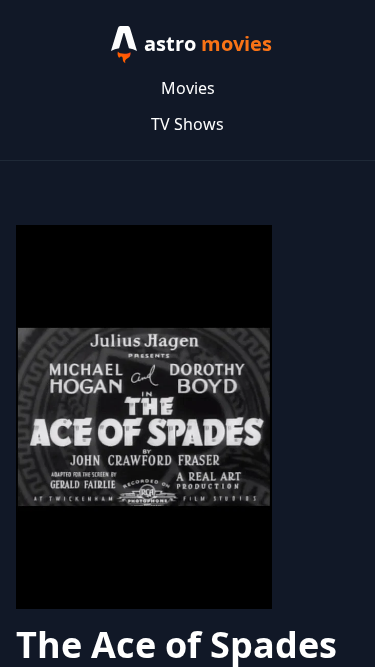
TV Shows (187, 124)
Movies (188, 88)
